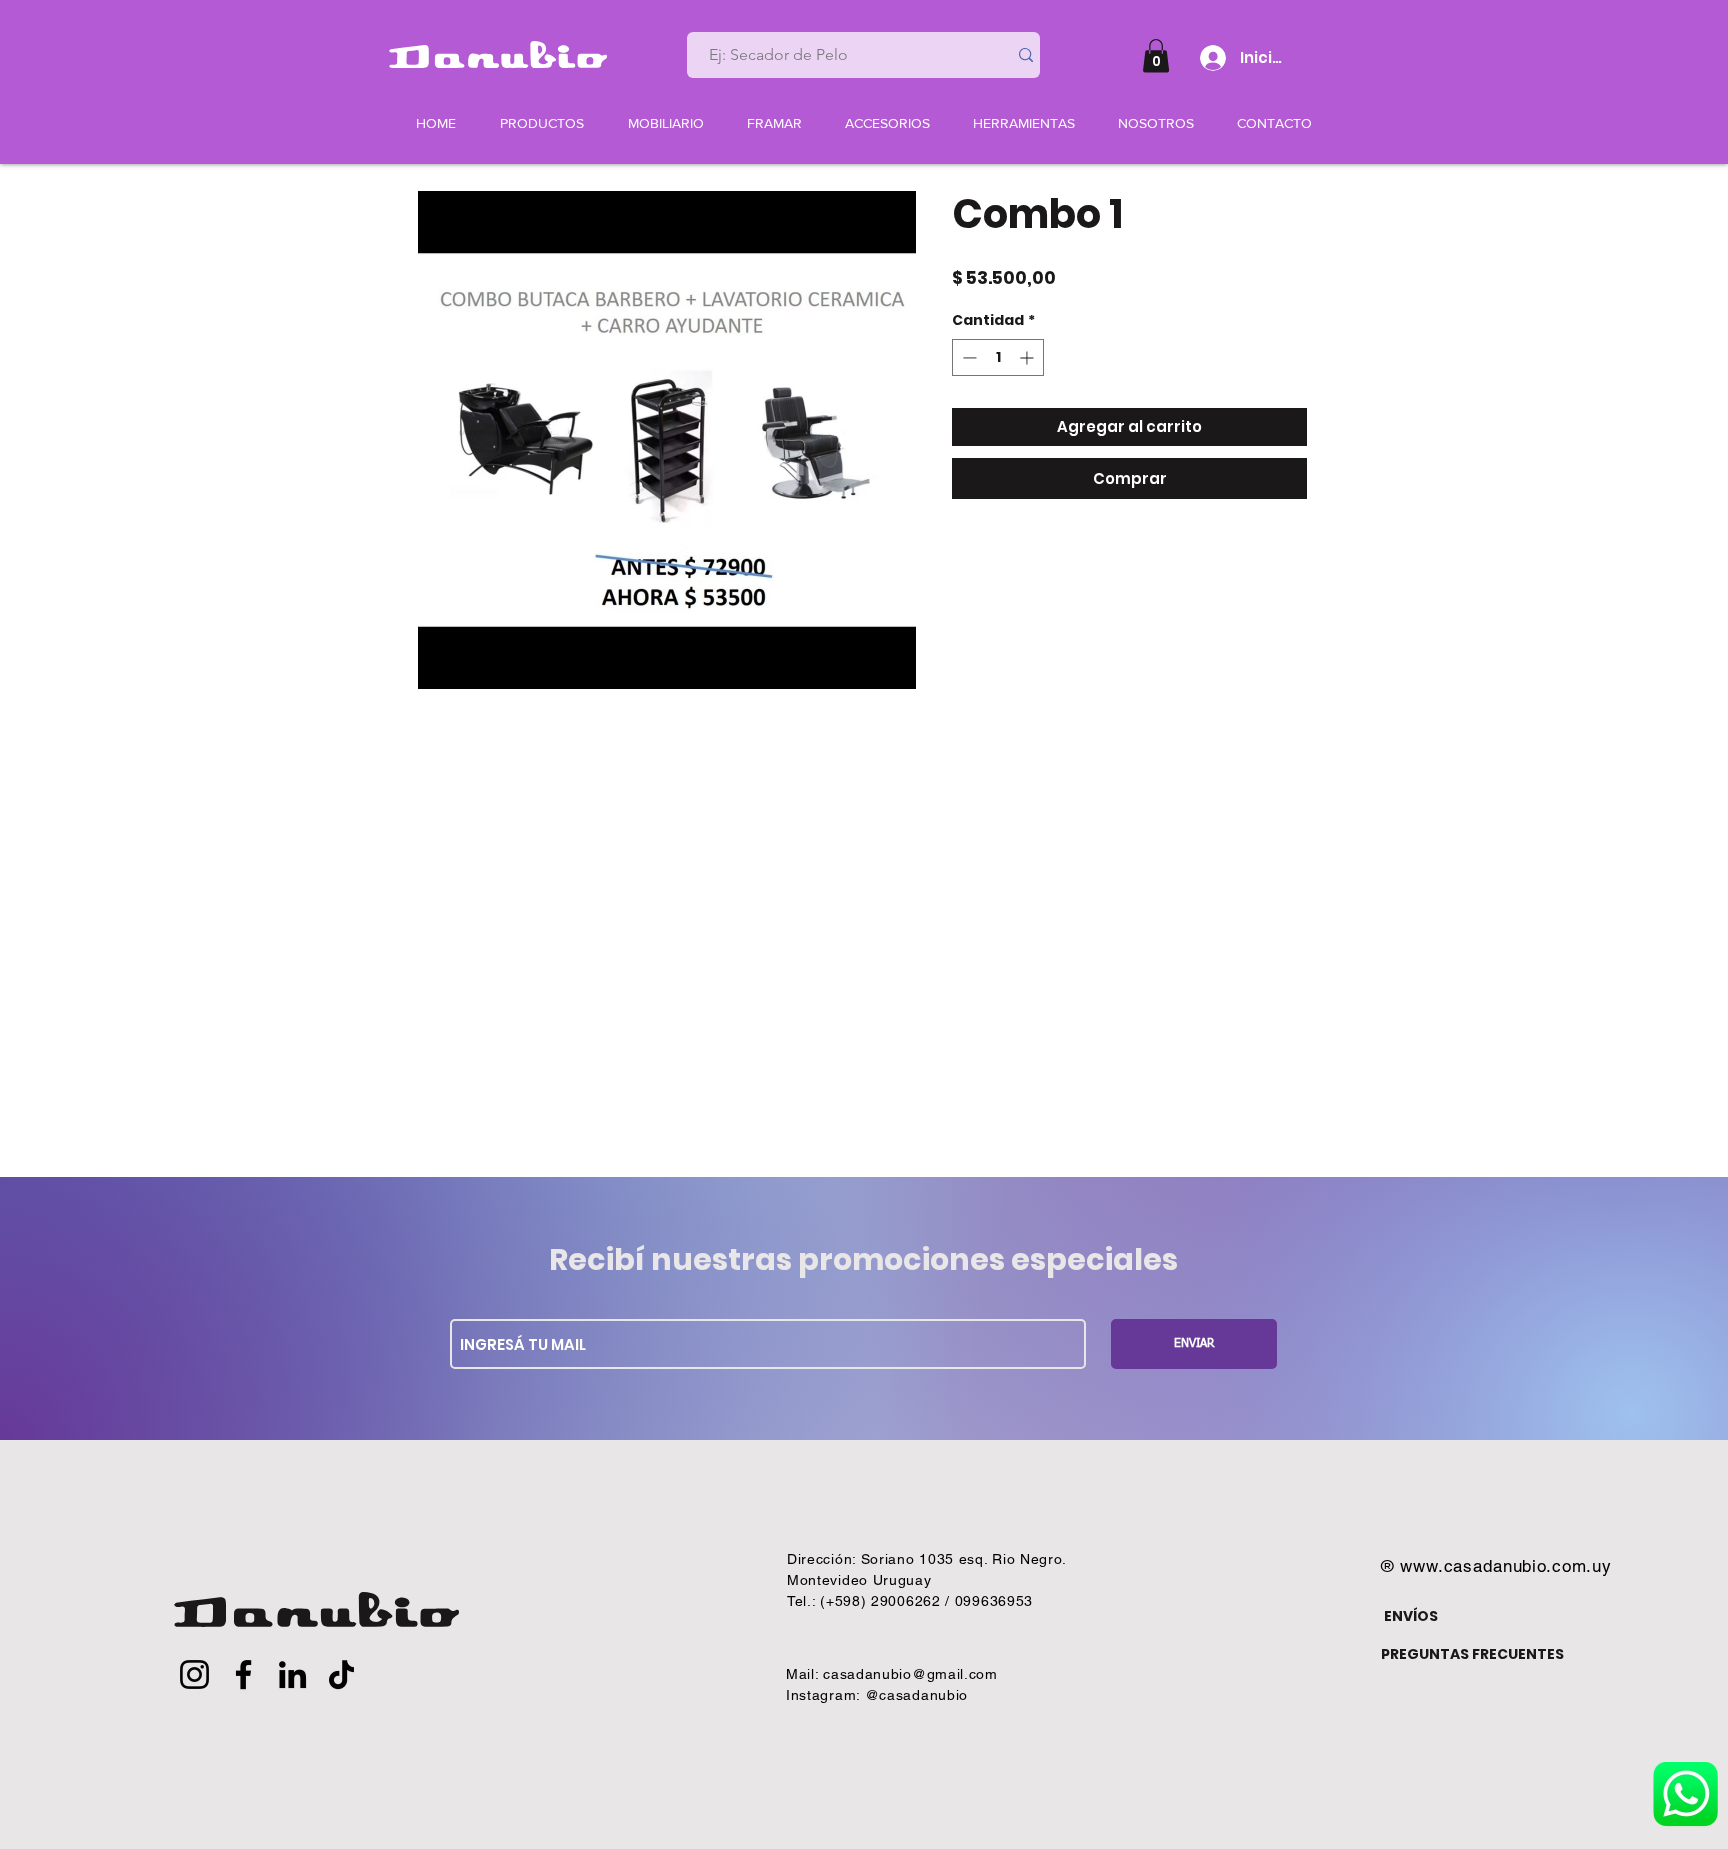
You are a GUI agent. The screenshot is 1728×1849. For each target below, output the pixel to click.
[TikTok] (341, 1674)
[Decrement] (967, 357)
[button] (1156, 55)
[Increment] (1028, 357)
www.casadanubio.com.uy (1506, 1566)
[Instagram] (194, 1674)
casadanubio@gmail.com (910, 1674)
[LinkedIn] (292, 1674)
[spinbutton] (998, 357)
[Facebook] (243, 1674)
